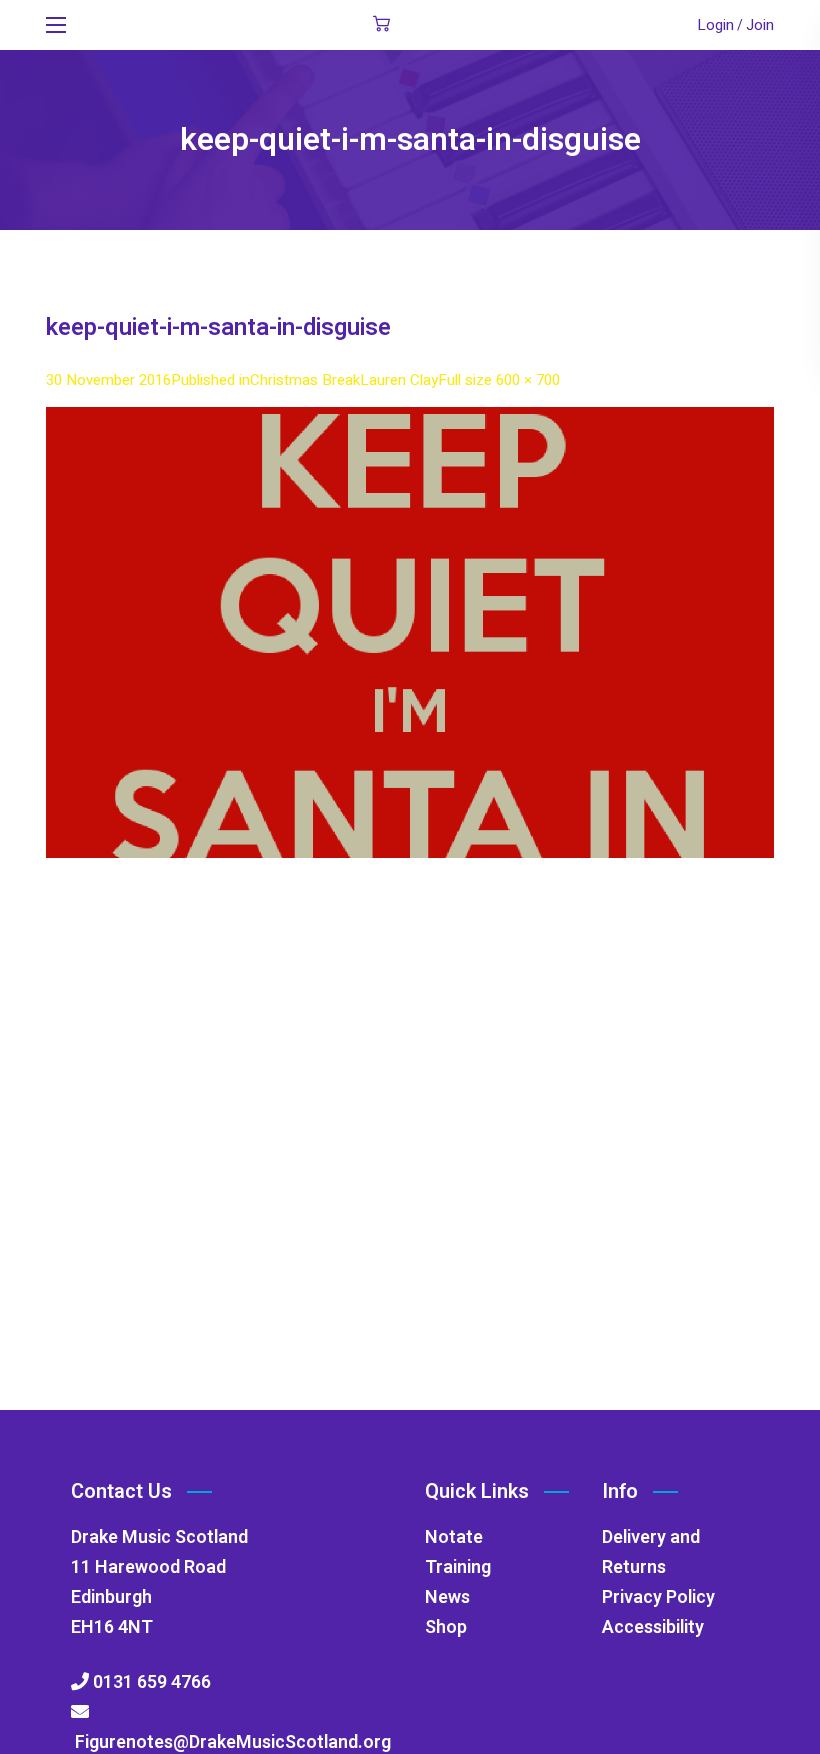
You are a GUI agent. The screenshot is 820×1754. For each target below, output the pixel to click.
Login (715, 25)
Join (760, 25)
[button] (381, 25)
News (447, 1597)
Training (458, 1567)
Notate (454, 1537)
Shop (446, 1627)
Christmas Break (305, 380)
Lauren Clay (399, 380)
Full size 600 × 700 (499, 380)
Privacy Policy (658, 1597)
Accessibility (653, 1627)
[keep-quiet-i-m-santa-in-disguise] (410, 421)
